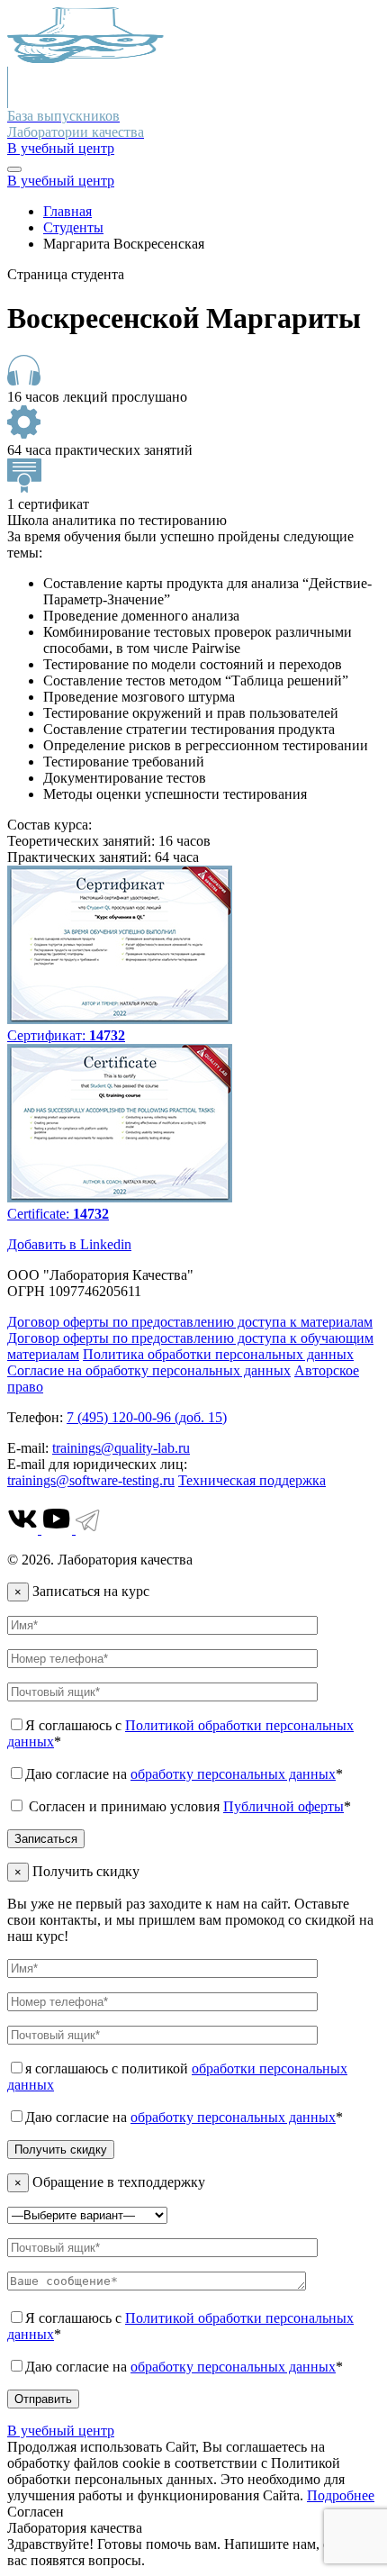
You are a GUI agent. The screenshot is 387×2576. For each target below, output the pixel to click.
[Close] (14, 169)
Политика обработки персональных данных (218, 1354)
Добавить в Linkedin (69, 1244)
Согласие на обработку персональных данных (149, 1370)
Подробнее (341, 2495)
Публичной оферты (283, 1806)
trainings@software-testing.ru (91, 1480)
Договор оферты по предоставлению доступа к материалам (190, 1322)
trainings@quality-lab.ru (121, 1448)
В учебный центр (61, 148)
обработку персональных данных (233, 1774)
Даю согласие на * (184, 1774)
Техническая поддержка (252, 1480)
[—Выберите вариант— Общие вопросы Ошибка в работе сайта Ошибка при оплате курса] (87, 2214)
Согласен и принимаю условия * (188, 1806)
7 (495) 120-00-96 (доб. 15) (147, 1417)
